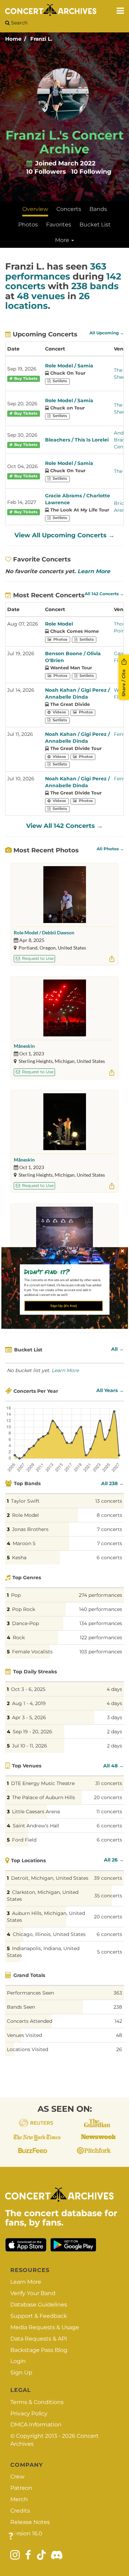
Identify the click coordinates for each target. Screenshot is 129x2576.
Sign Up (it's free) (63, 1306)
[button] (62, 1271)
